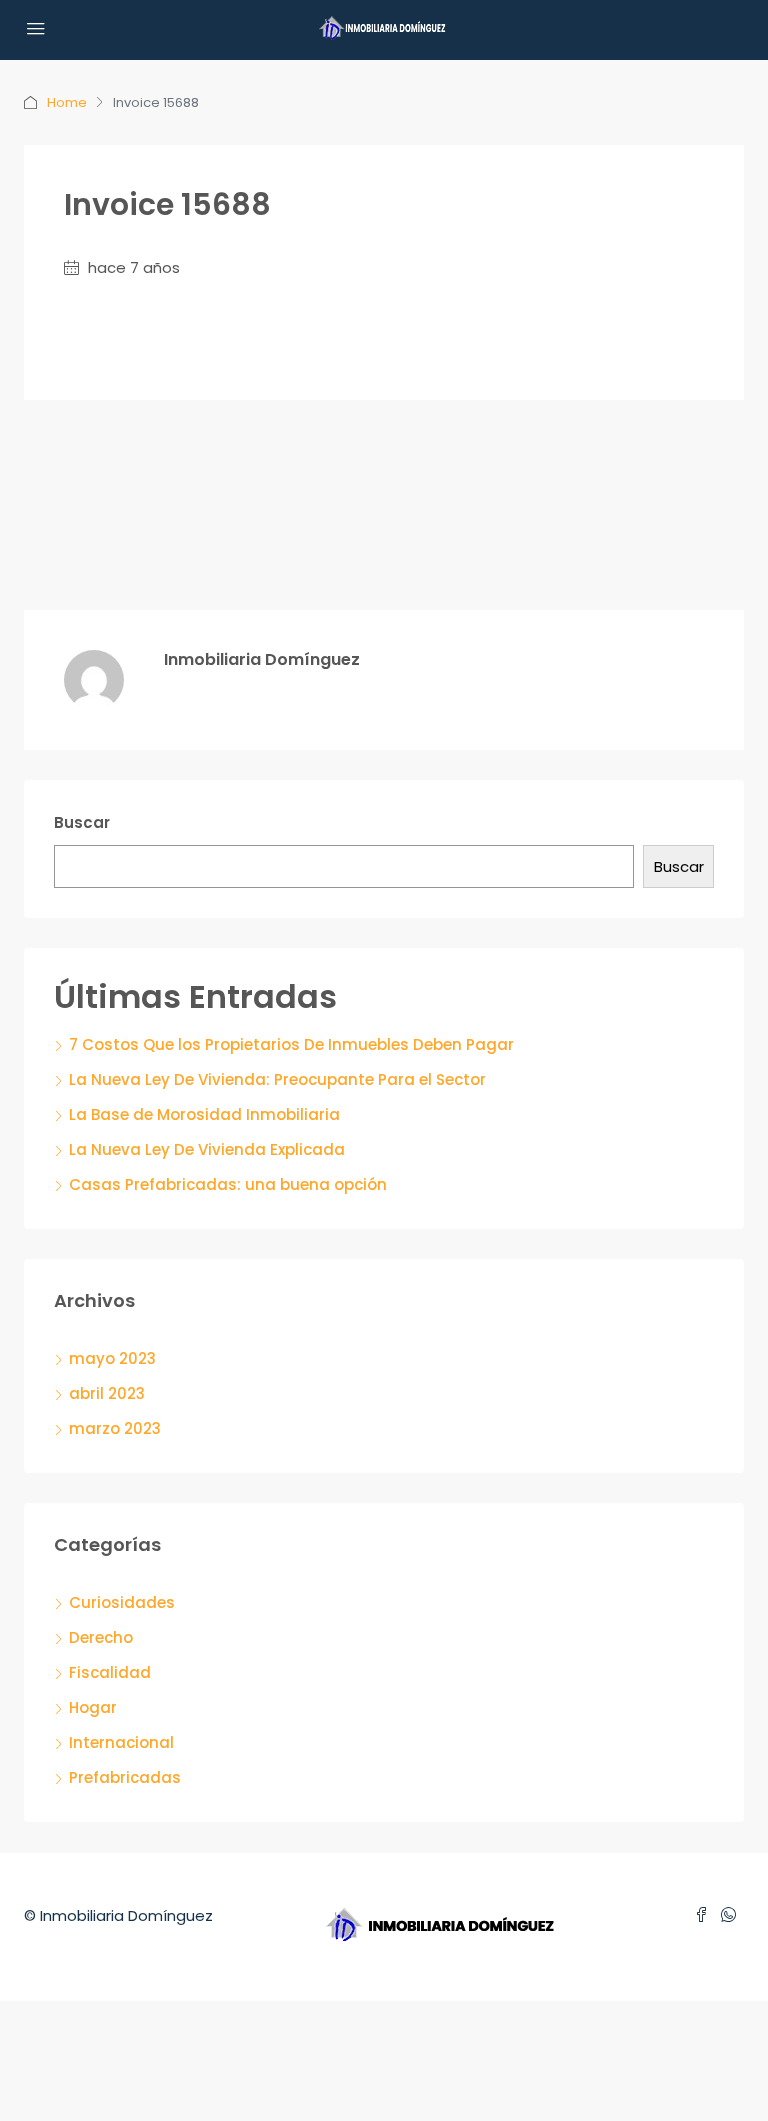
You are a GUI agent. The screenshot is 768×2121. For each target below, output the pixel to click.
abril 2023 (107, 1393)
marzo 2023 (115, 1428)
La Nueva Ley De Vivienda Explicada (207, 1149)
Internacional (121, 1742)
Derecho (101, 1637)
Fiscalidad (110, 1672)
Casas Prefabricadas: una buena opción (228, 1184)
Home (67, 102)
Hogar (93, 1707)
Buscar (82, 822)
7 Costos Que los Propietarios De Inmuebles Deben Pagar (291, 1044)
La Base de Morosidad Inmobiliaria (204, 1114)
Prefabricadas (125, 1777)
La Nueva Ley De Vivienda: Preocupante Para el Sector (277, 1079)
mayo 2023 (112, 1358)
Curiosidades (122, 1602)
